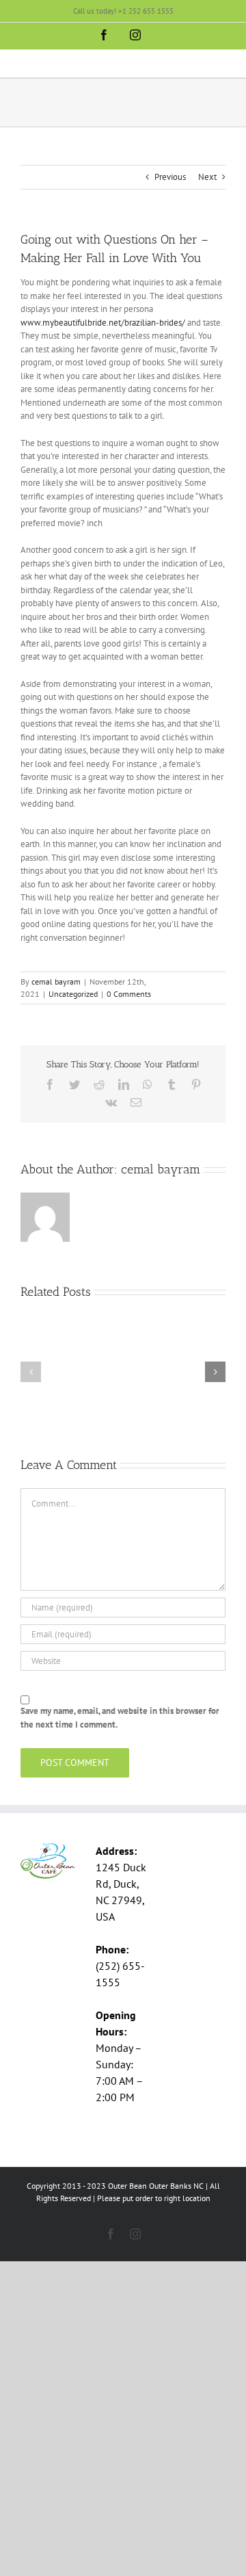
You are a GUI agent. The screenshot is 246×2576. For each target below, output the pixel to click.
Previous (170, 177)
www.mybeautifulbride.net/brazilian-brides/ (103, 323)
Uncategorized (73, 994)
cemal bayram (56, 981)
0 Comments (129, 994)
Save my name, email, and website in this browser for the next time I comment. (120, 1718)
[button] (31, 1372)
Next (207, 177)
